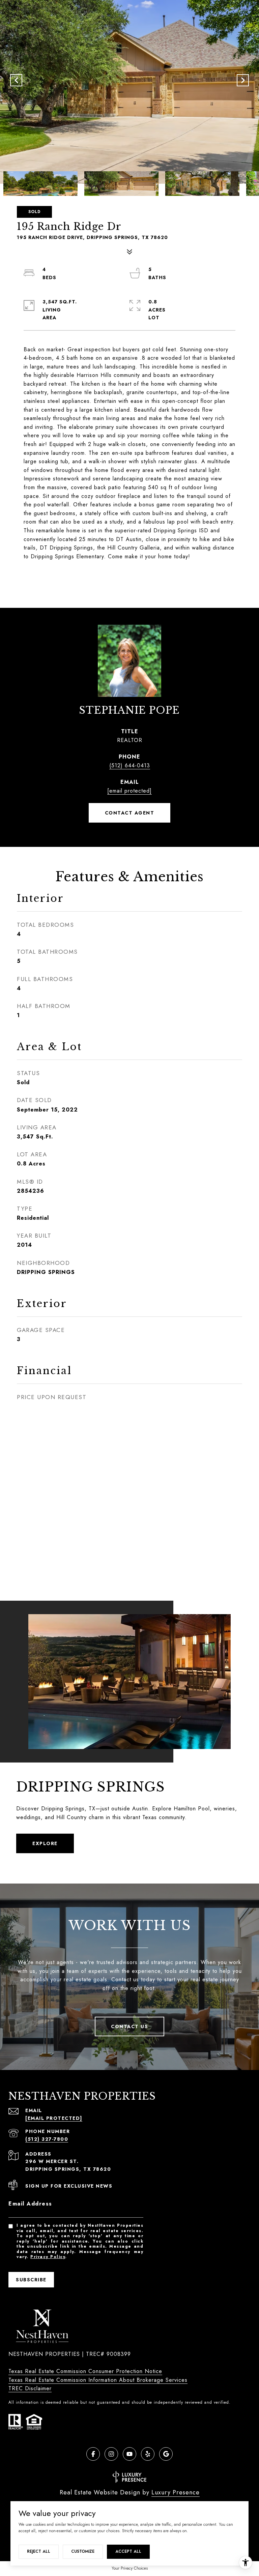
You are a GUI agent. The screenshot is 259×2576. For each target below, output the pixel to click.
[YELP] (148, 2454)
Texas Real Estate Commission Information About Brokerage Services (98, 2380)
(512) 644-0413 (130, 765)
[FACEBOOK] (93, 2454)
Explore (45, 1843)
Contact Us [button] (129, 2026)
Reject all (39, 2551)
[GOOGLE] (166, 2454)
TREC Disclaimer (30, 2388)
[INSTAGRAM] (111, 2454)
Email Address (30, 2204)
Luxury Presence (176, 2492)
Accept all (128, 2551)
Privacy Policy (48, 2257)
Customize (83, 2551)
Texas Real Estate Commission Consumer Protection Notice (85, 2371)
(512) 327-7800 (47, 2139)
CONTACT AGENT (130, 813)
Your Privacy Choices (130, 2568)
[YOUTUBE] (129, 2454)
